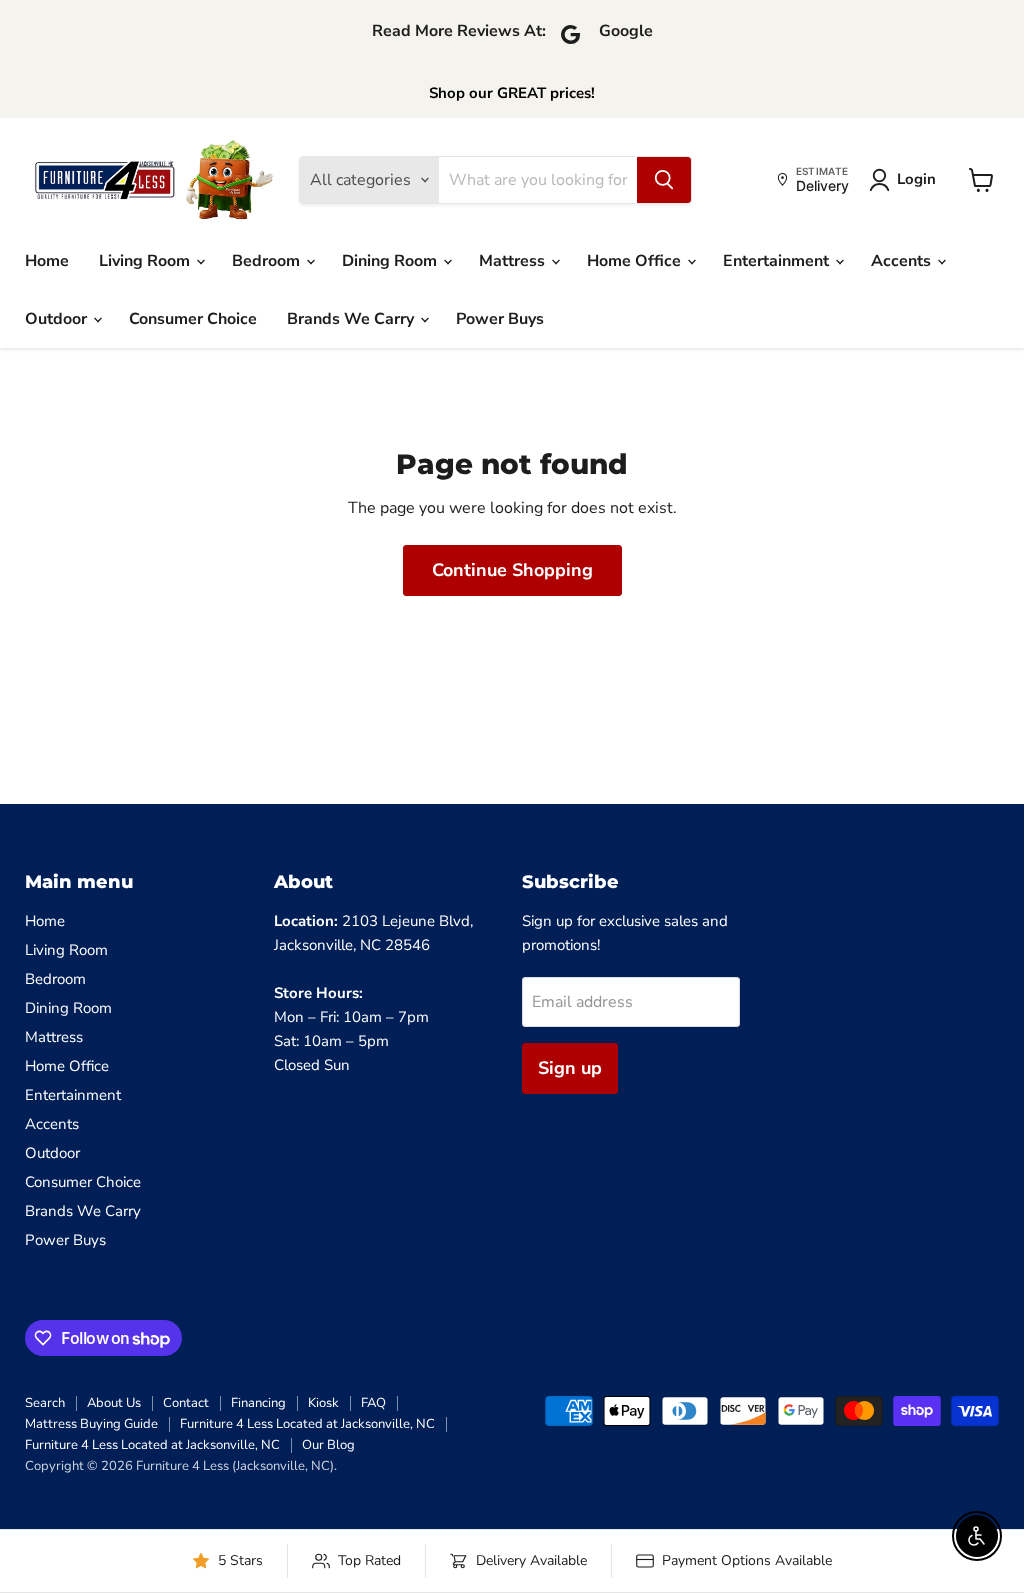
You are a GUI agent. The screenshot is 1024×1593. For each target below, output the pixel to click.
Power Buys (500, 319)
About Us (114, 1403)
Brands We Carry (352, 319)
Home (47, 261)
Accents (903, 261)
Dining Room (391, 261)
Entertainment (778, 261)
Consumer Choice (193, 319)
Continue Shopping (512, 570)
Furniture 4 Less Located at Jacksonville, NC (307, 1424)
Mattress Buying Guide (91, 1424)
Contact (186, 1403)
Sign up (570, 1068)
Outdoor (58, 319)
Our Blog (328, 1445)
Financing (258, 1403)
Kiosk (323, 1403)
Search (45, 1403)
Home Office (636, 261)
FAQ (373, 1403)
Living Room (146, 261)
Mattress (514, 261)
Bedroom (268, 261)
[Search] (664, 180)
